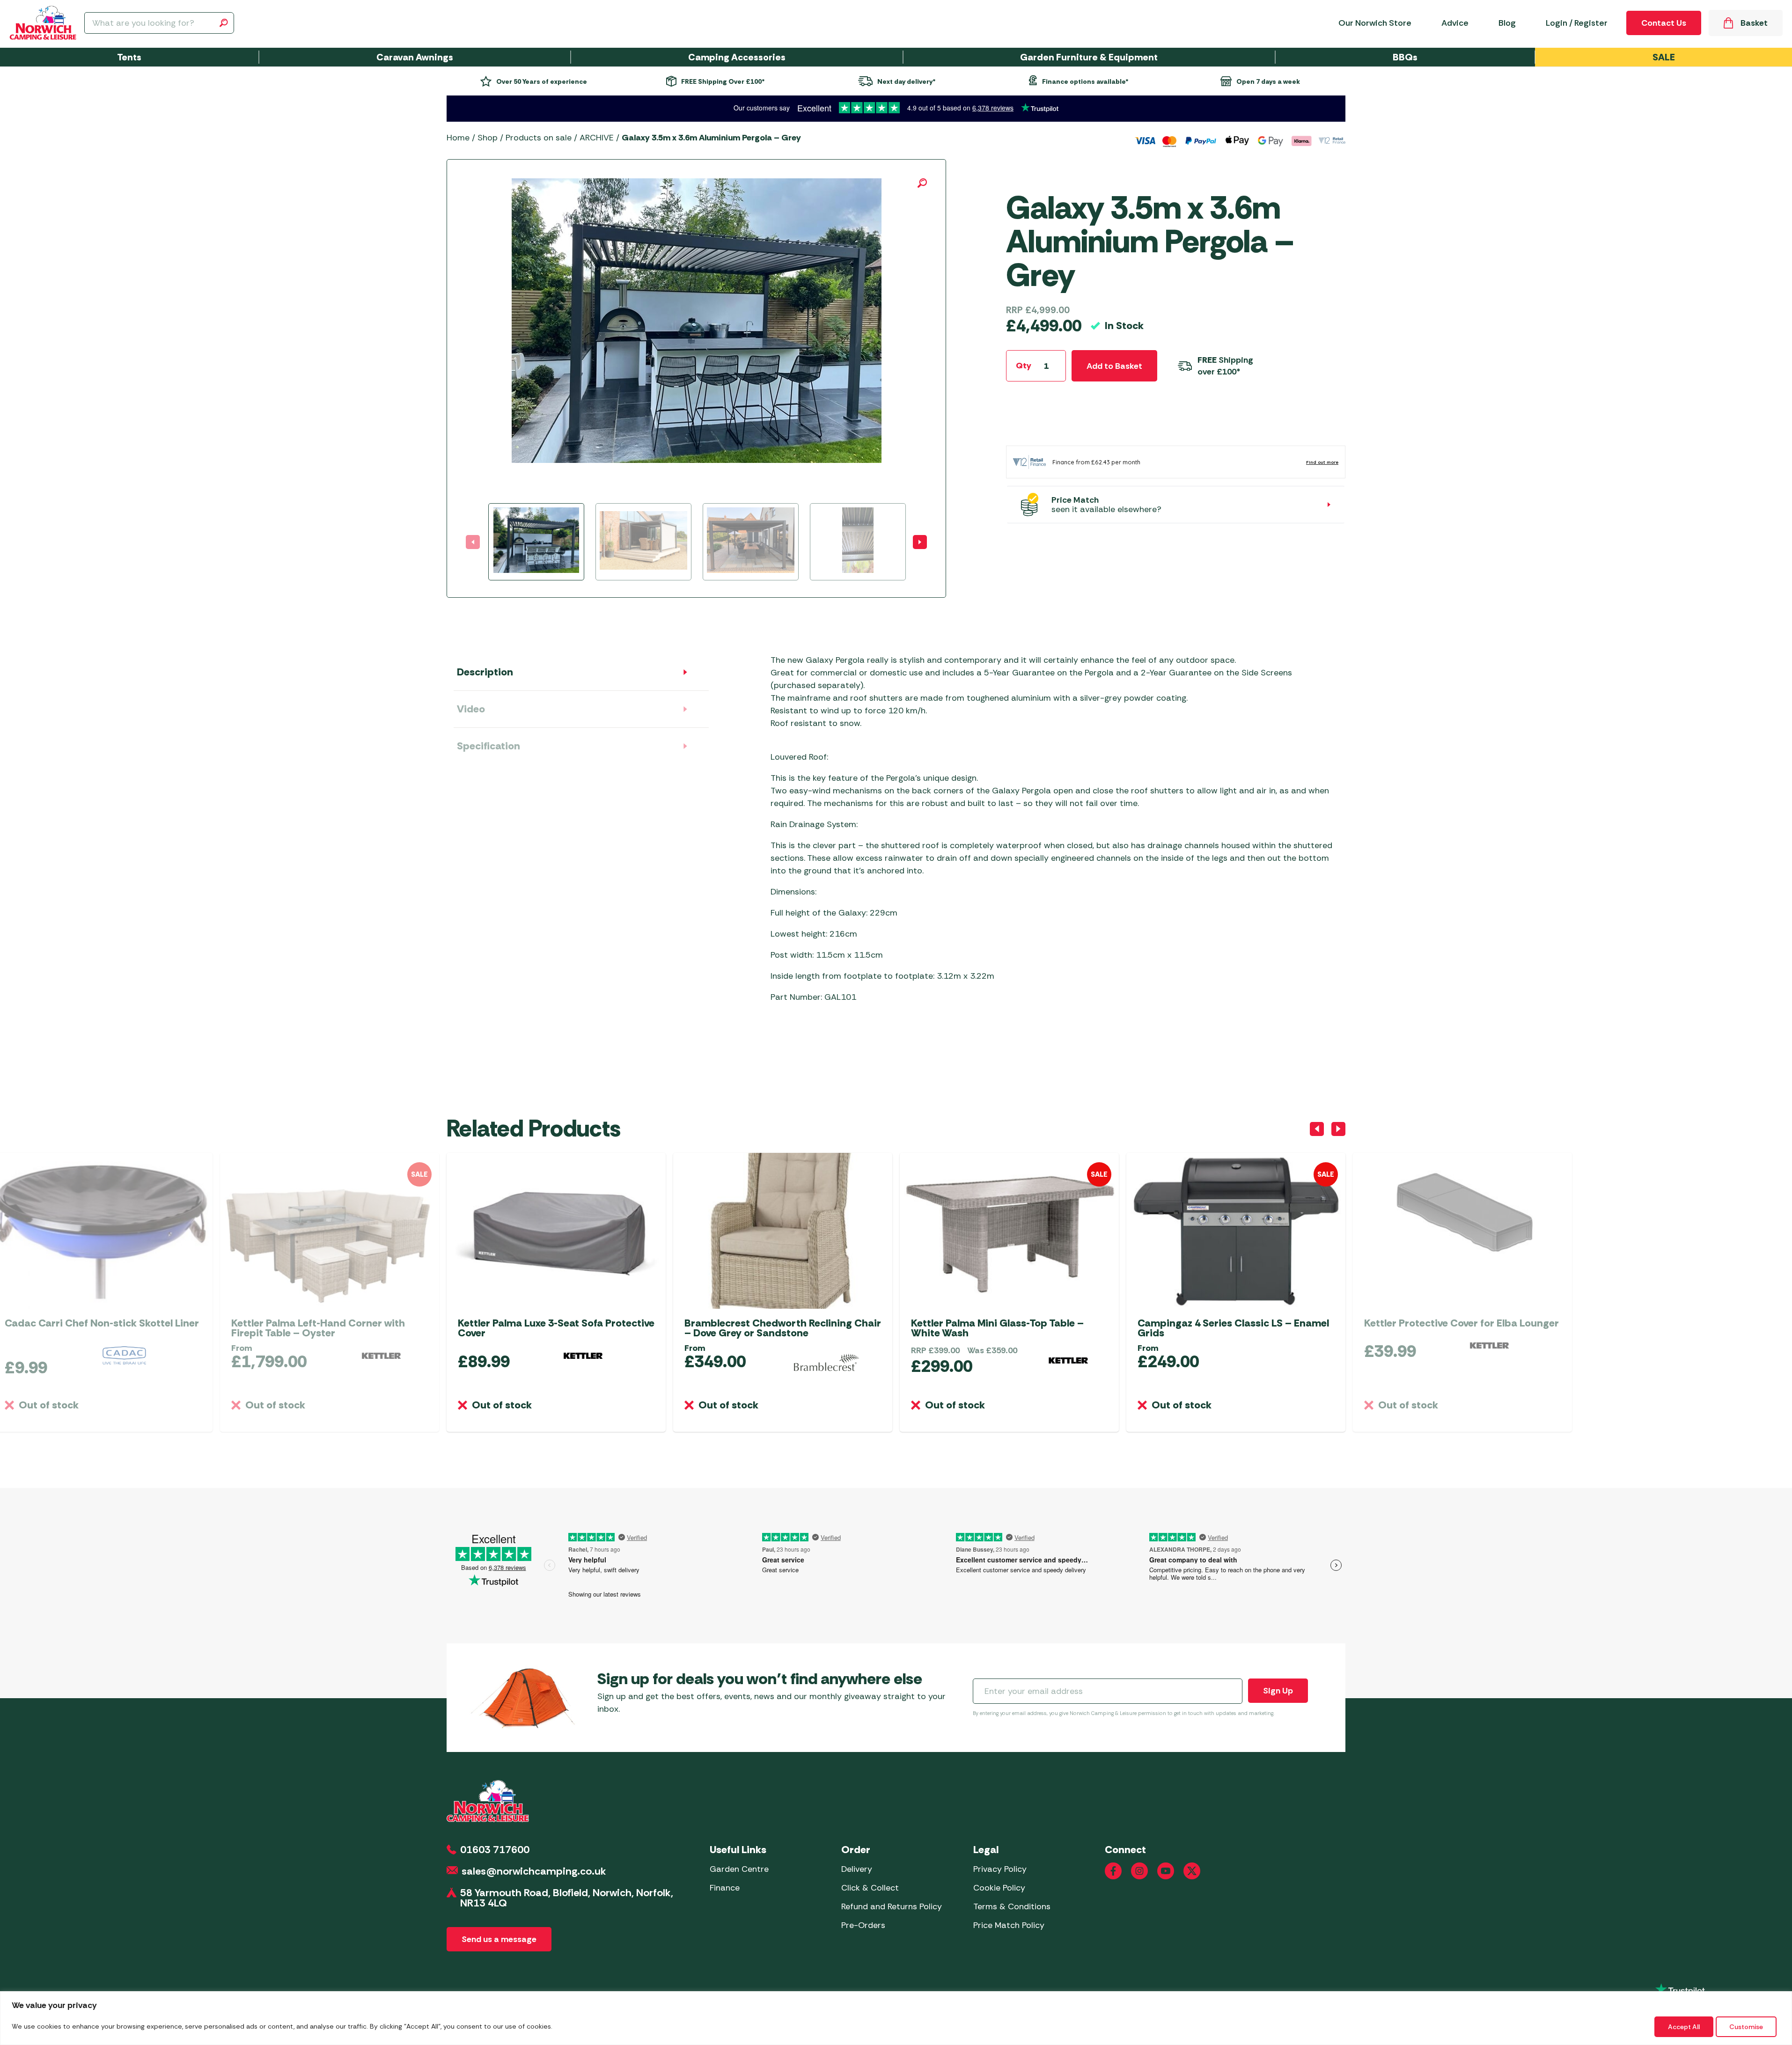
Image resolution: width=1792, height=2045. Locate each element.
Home (458, 138)
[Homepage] (43, 23)
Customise (1746, 2027)
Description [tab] (485, 672)
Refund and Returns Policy (892, 1906)
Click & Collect (870, 1888)
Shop (488, 138)
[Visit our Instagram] (1139, 1871)
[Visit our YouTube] (1166, 1871)
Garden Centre (739, 1869)
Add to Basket (1114, 366)
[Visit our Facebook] (1113, 1871)
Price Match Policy (1009, 1925)
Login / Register (1577, 23)
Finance (725, 1888)
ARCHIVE (597, 138)
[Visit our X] (1192, 1871)
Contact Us (1664, 23)
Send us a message (499, 1939)
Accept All (1684, 2027)
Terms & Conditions (1012, 1906)
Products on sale (539, 138)
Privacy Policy (1000, 1869)
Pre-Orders (863, 1925)
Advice (1455, 23)
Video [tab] (471, 709)
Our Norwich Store (1375, 23)
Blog (1507, 23)
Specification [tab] (488, 746)
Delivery (857, 1869)
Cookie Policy (999, 1888)
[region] (896, 2018)
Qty (1024, 366)
